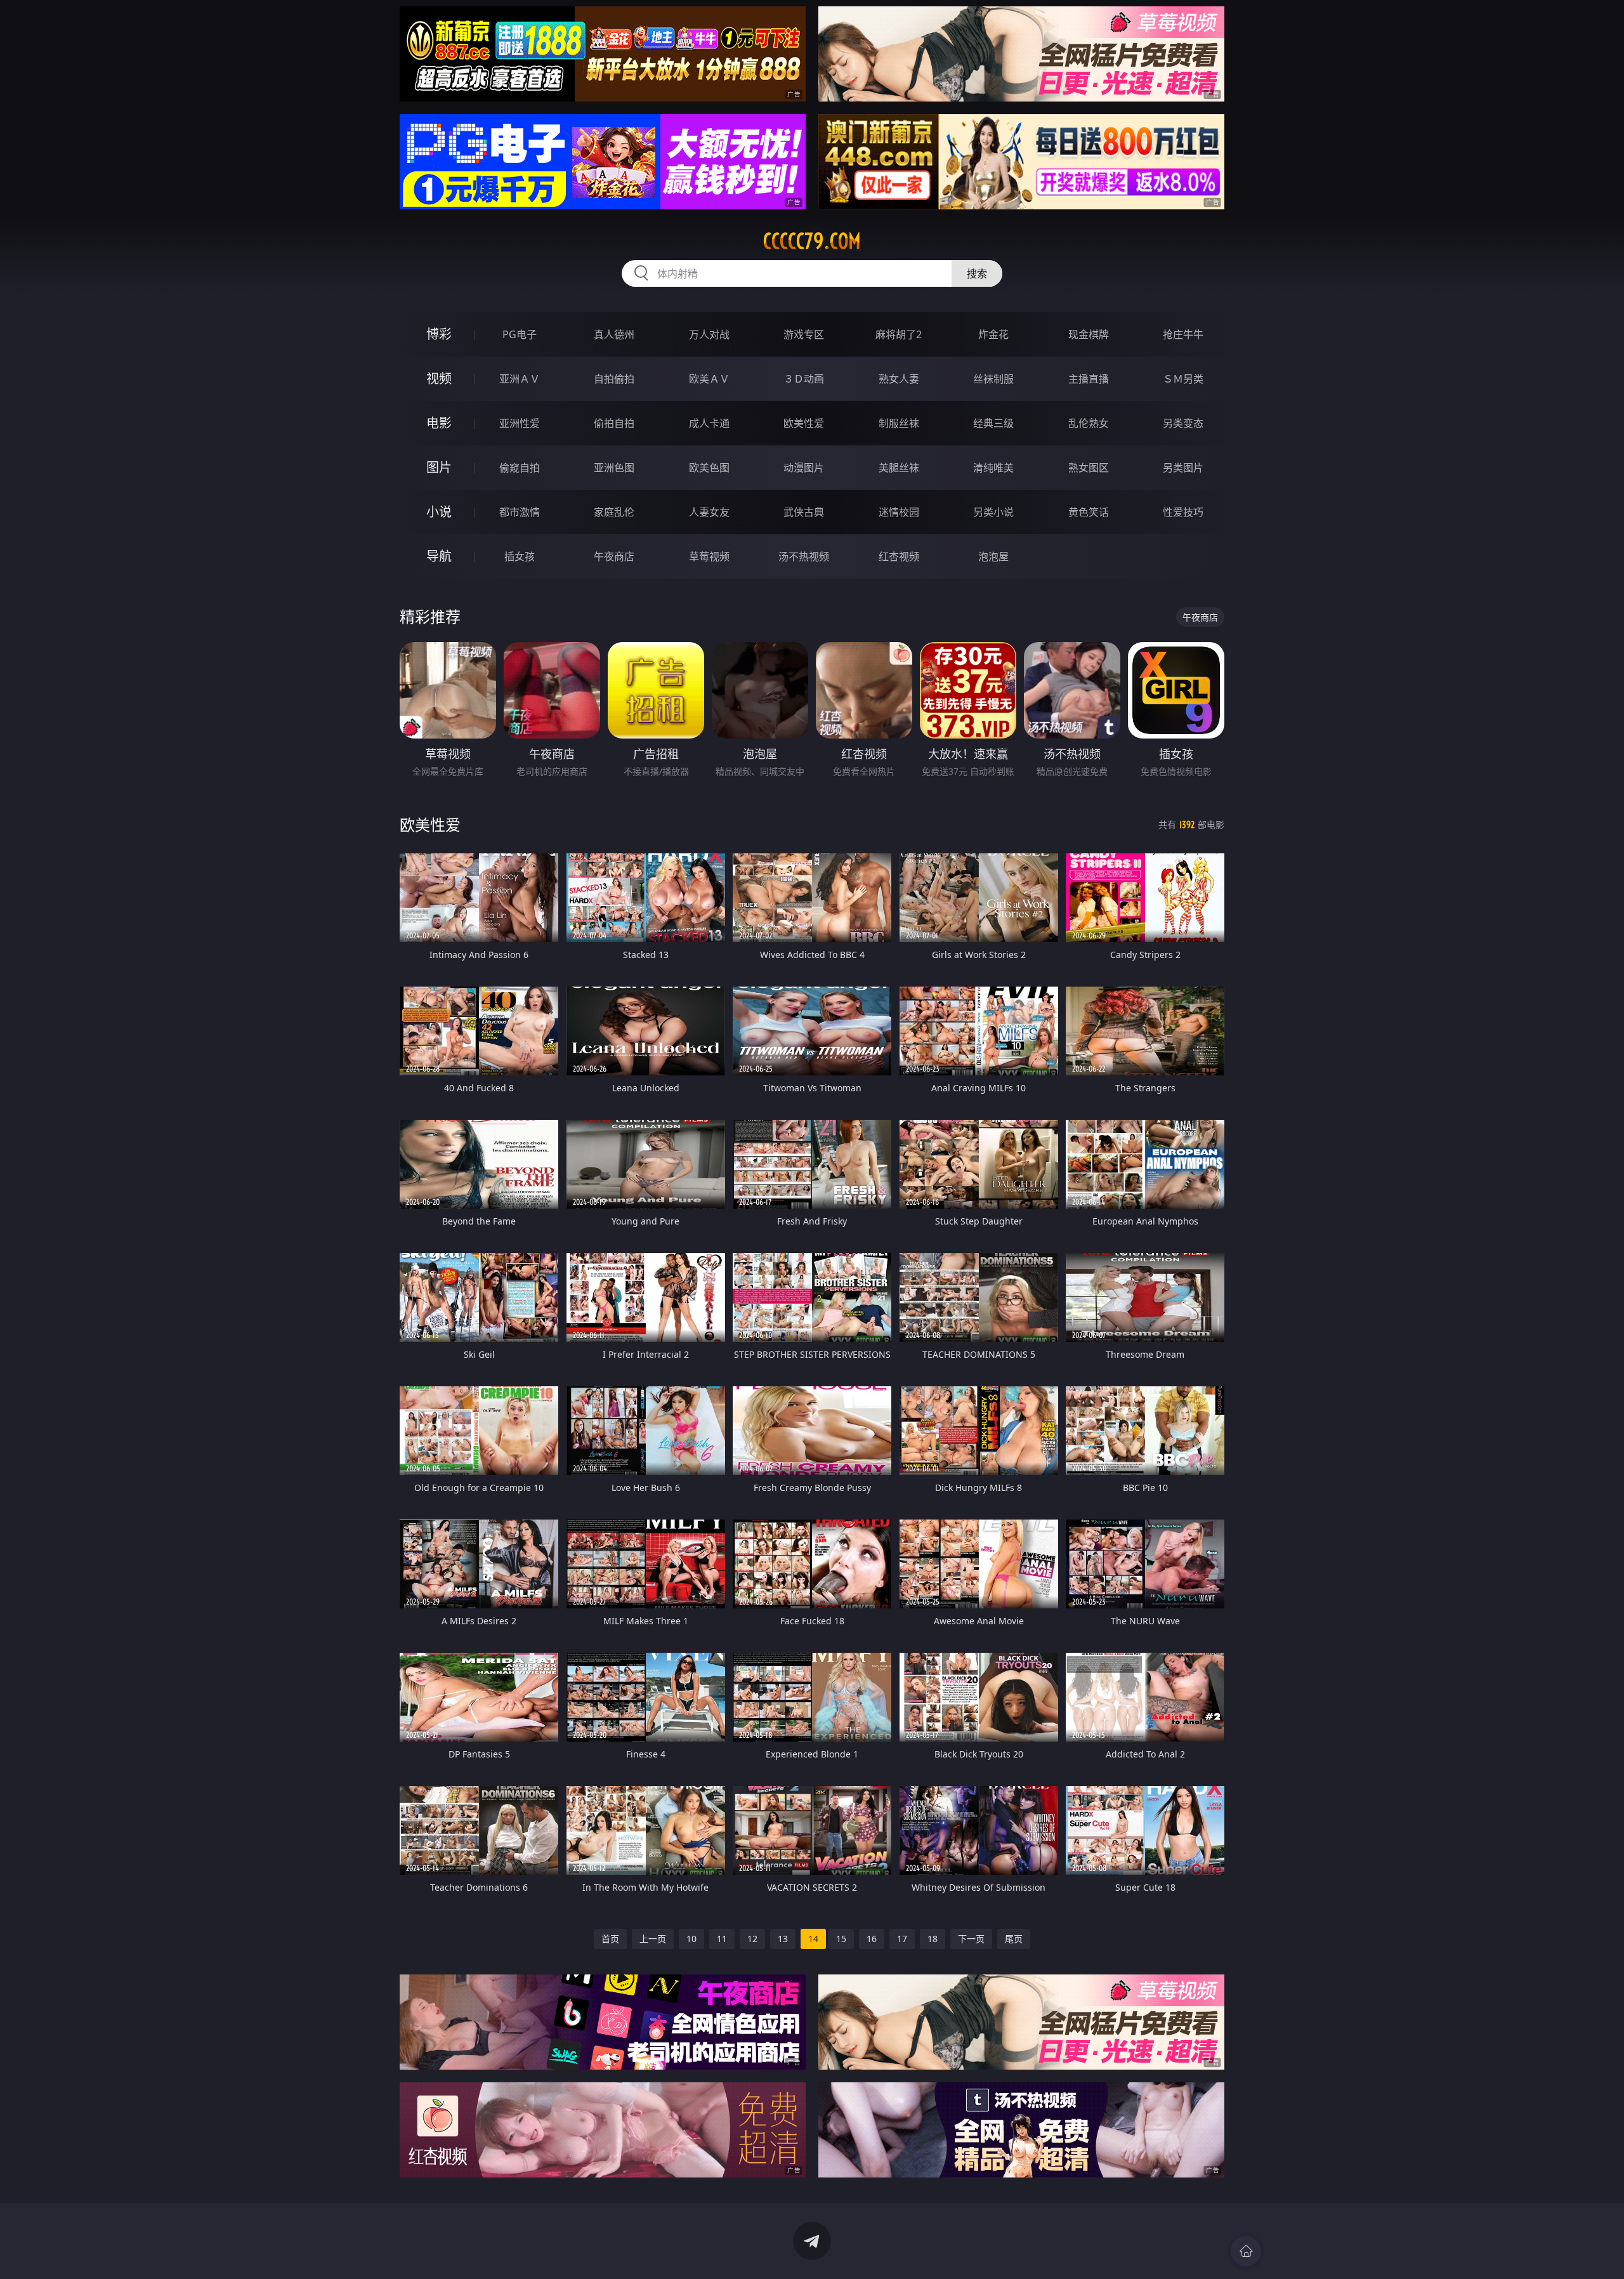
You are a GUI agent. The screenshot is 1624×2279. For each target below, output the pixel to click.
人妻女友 (709, 512)
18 (933, 1939)
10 (691, 1939)
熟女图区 (1089, 468)
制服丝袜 (899, 423)
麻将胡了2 (899, 334)
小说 (439, 512)
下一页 (971, 1939)
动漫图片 (804, 468)
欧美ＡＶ (709, 379)
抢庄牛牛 (1183, 334)
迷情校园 (899, 512)
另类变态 (1183, 423)
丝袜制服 (993, 379)
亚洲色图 (614, 468)
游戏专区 (804, 334)
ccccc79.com (812, 241)
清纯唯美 (993, 468)
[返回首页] (1246, 2251)
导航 (439, 556)
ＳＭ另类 (1183, 379)
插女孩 (520, 556)
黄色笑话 (1089, 512)
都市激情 (520, 512)
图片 (439, 467)
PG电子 (520, 334)
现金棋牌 (1089, 334)
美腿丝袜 (899, 468)
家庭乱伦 (614, 512)
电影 (439, 423)
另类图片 (1183, 468)
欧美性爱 (804, 423)
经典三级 (993, 423)
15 (841, 1939)
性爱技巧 (1183, 512)
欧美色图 (709, 468)
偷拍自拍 (614, 423)
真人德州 (614, 334)
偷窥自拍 (520, 468)
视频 (439, 378)
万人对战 (709, 334)
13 (783, 1939)
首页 (610, 1939)
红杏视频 (899, 556)
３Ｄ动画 (804, 379)
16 (872, 1939)
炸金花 (993, 334)
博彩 (439, 334)
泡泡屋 (993, 556)
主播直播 (1089, 379)
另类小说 (993, 512)
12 (752, 1939)
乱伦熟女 (1089, 423)
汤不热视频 (804, 556)
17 (902, 1939)
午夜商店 (614, 556)
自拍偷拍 (614, 379)
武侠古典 (804, 512)
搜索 (977, 273)
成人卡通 (709, 423)
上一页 (653, 1939)
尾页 (1014, 1939)
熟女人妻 (899, 379)
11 (722, 1939)
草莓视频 (709, 556)
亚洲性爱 (520, 423)
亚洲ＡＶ (520, 379)
